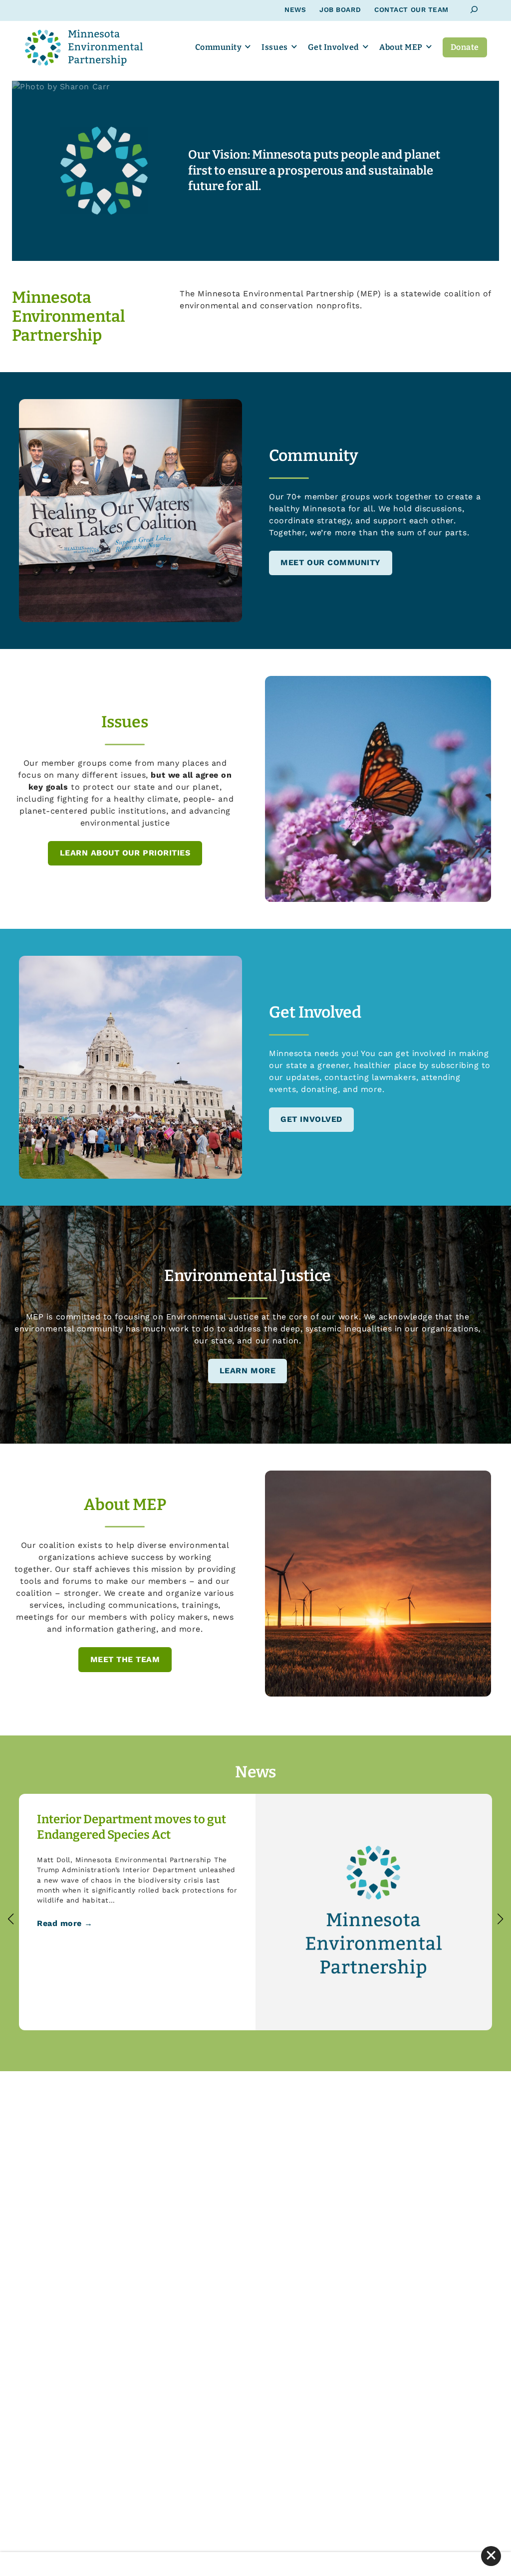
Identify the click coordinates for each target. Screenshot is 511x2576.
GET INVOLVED (311, 1119)
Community (219, 47)
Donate (465, 47)
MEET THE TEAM (125, 1659)
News (295, 9)
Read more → (65, 1923)
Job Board (340, 9)
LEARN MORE (248, 1371)
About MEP (401, 47)
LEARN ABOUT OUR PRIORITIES (125, 853)
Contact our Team (411, 9)
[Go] (474, 10)
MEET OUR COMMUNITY (331, 562)
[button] (11, 1919)
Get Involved (334, 47)
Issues (274, 47)
